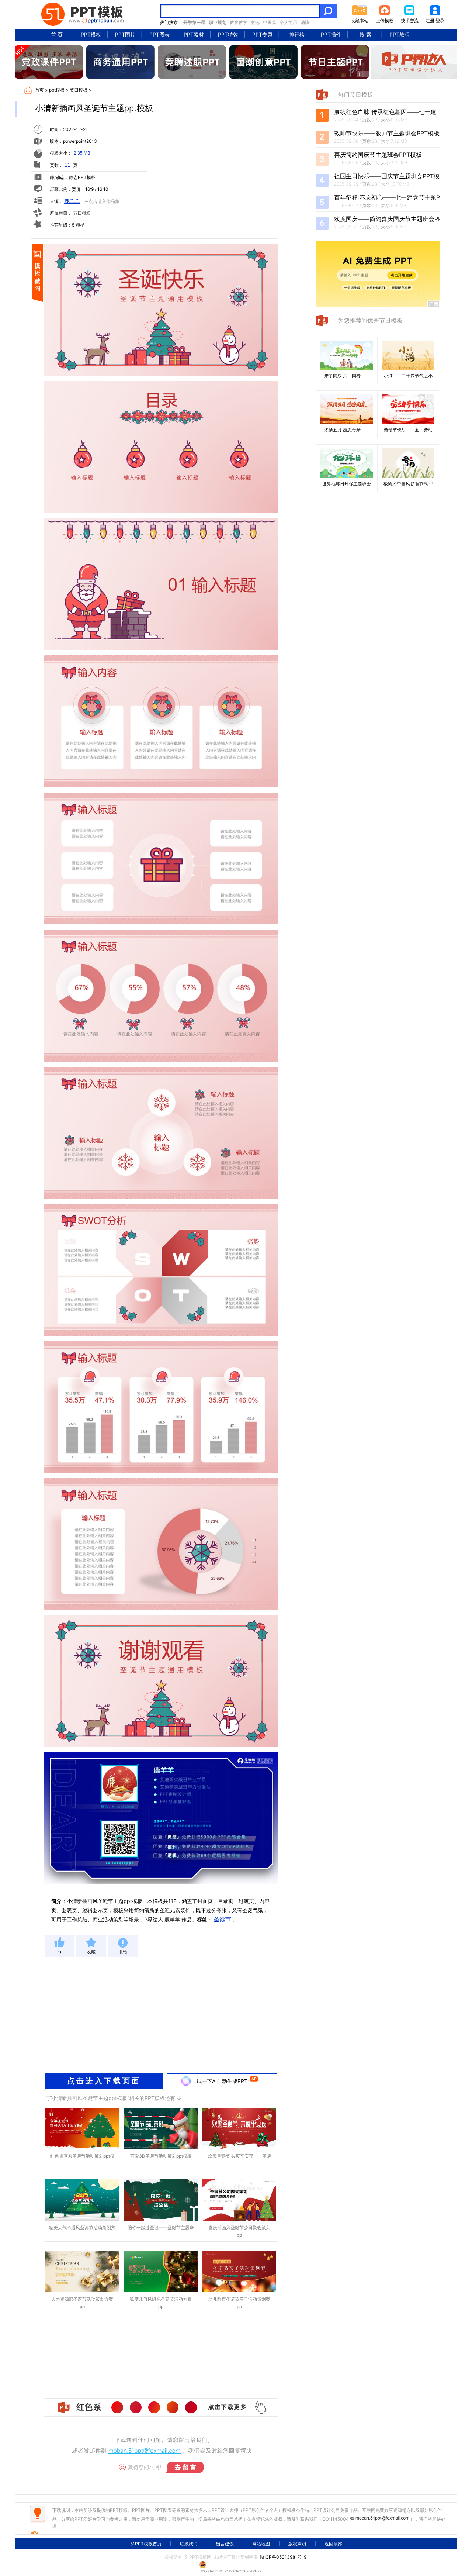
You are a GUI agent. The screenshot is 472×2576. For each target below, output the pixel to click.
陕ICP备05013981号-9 (283, 2557)
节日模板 (79, 90)
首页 (39, 90)
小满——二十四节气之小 (408, 376)
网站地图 (261, 2544)
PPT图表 (159, 35)
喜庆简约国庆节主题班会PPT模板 (378, 155)
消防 (305, 22)
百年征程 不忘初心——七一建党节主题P (387, 197)
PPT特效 (228, 35)
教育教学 (239, 22)
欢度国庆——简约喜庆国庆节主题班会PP (388, 219)
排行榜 (297, 35)
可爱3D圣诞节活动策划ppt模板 (161, 2156)
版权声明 (297, 2544)
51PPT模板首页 (146, 2544)
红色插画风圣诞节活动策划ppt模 (82, 2156)
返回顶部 (333, 2544)
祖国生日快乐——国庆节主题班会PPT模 (387, 176)
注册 (430, 20)
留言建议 (225, 2544)
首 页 (57, 35)
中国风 (270, 22)
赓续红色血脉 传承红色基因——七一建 (385, 112)
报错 (123, 1952)
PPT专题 (262, 35)
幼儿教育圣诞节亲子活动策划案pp (239, 2303)
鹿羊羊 (72, 201)
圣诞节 (222, 1919)
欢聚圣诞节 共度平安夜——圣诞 (240, 2156)
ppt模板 (57, 90)
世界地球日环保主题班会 (347, 484)
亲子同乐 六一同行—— (347, 376)
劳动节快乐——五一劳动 (408, 430)
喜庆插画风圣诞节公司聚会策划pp (239, 2231)
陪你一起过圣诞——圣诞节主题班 (161, 2227)
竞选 (255, 22)
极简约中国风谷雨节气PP (408, 484)
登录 (440, 20)
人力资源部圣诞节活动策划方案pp (82, 2303)
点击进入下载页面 (104, 2081)
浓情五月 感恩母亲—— (347, 430)
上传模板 (385, 20)
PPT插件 (331, 35)
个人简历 (288, 22)
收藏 (91, 1952)
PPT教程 (400, 35)
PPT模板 (91, 35)
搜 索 (365, 35)
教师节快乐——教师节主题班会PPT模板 (387, 133)
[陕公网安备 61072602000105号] (236, 2565)
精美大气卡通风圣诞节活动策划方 (82, 2227)
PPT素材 (194, 35)
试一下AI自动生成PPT (222, 2081)
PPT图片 (125, 35)
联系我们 (189, 2544)
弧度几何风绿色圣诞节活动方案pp (161, 2303)
